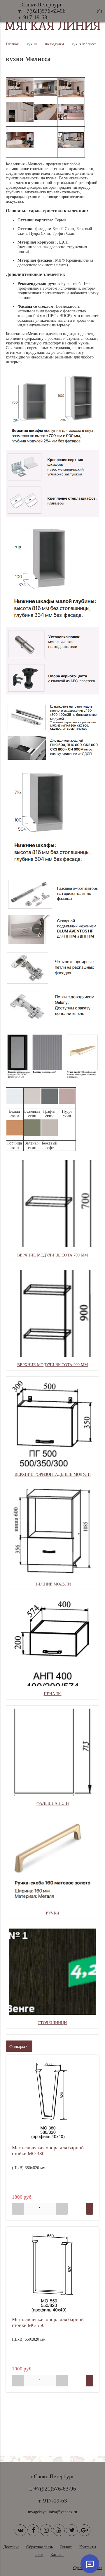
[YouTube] (59, 2530)
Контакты (88, 2547)
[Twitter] (72, 2530)
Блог (39, 2555)
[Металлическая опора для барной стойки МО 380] (52, 2101)
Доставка (11, 2547)
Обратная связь (40, 2547)
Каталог (57, 2555)
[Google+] (85, 2530)
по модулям (54, 44)
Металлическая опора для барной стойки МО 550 (48, 2322)
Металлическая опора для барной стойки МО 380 (48, 2151)
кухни (32, 44)
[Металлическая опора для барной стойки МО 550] (52, 2273)
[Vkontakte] (20, 2530)
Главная (12, 44)
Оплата (66, 2547)
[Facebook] (33, 2530)
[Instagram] (46, 2530)
